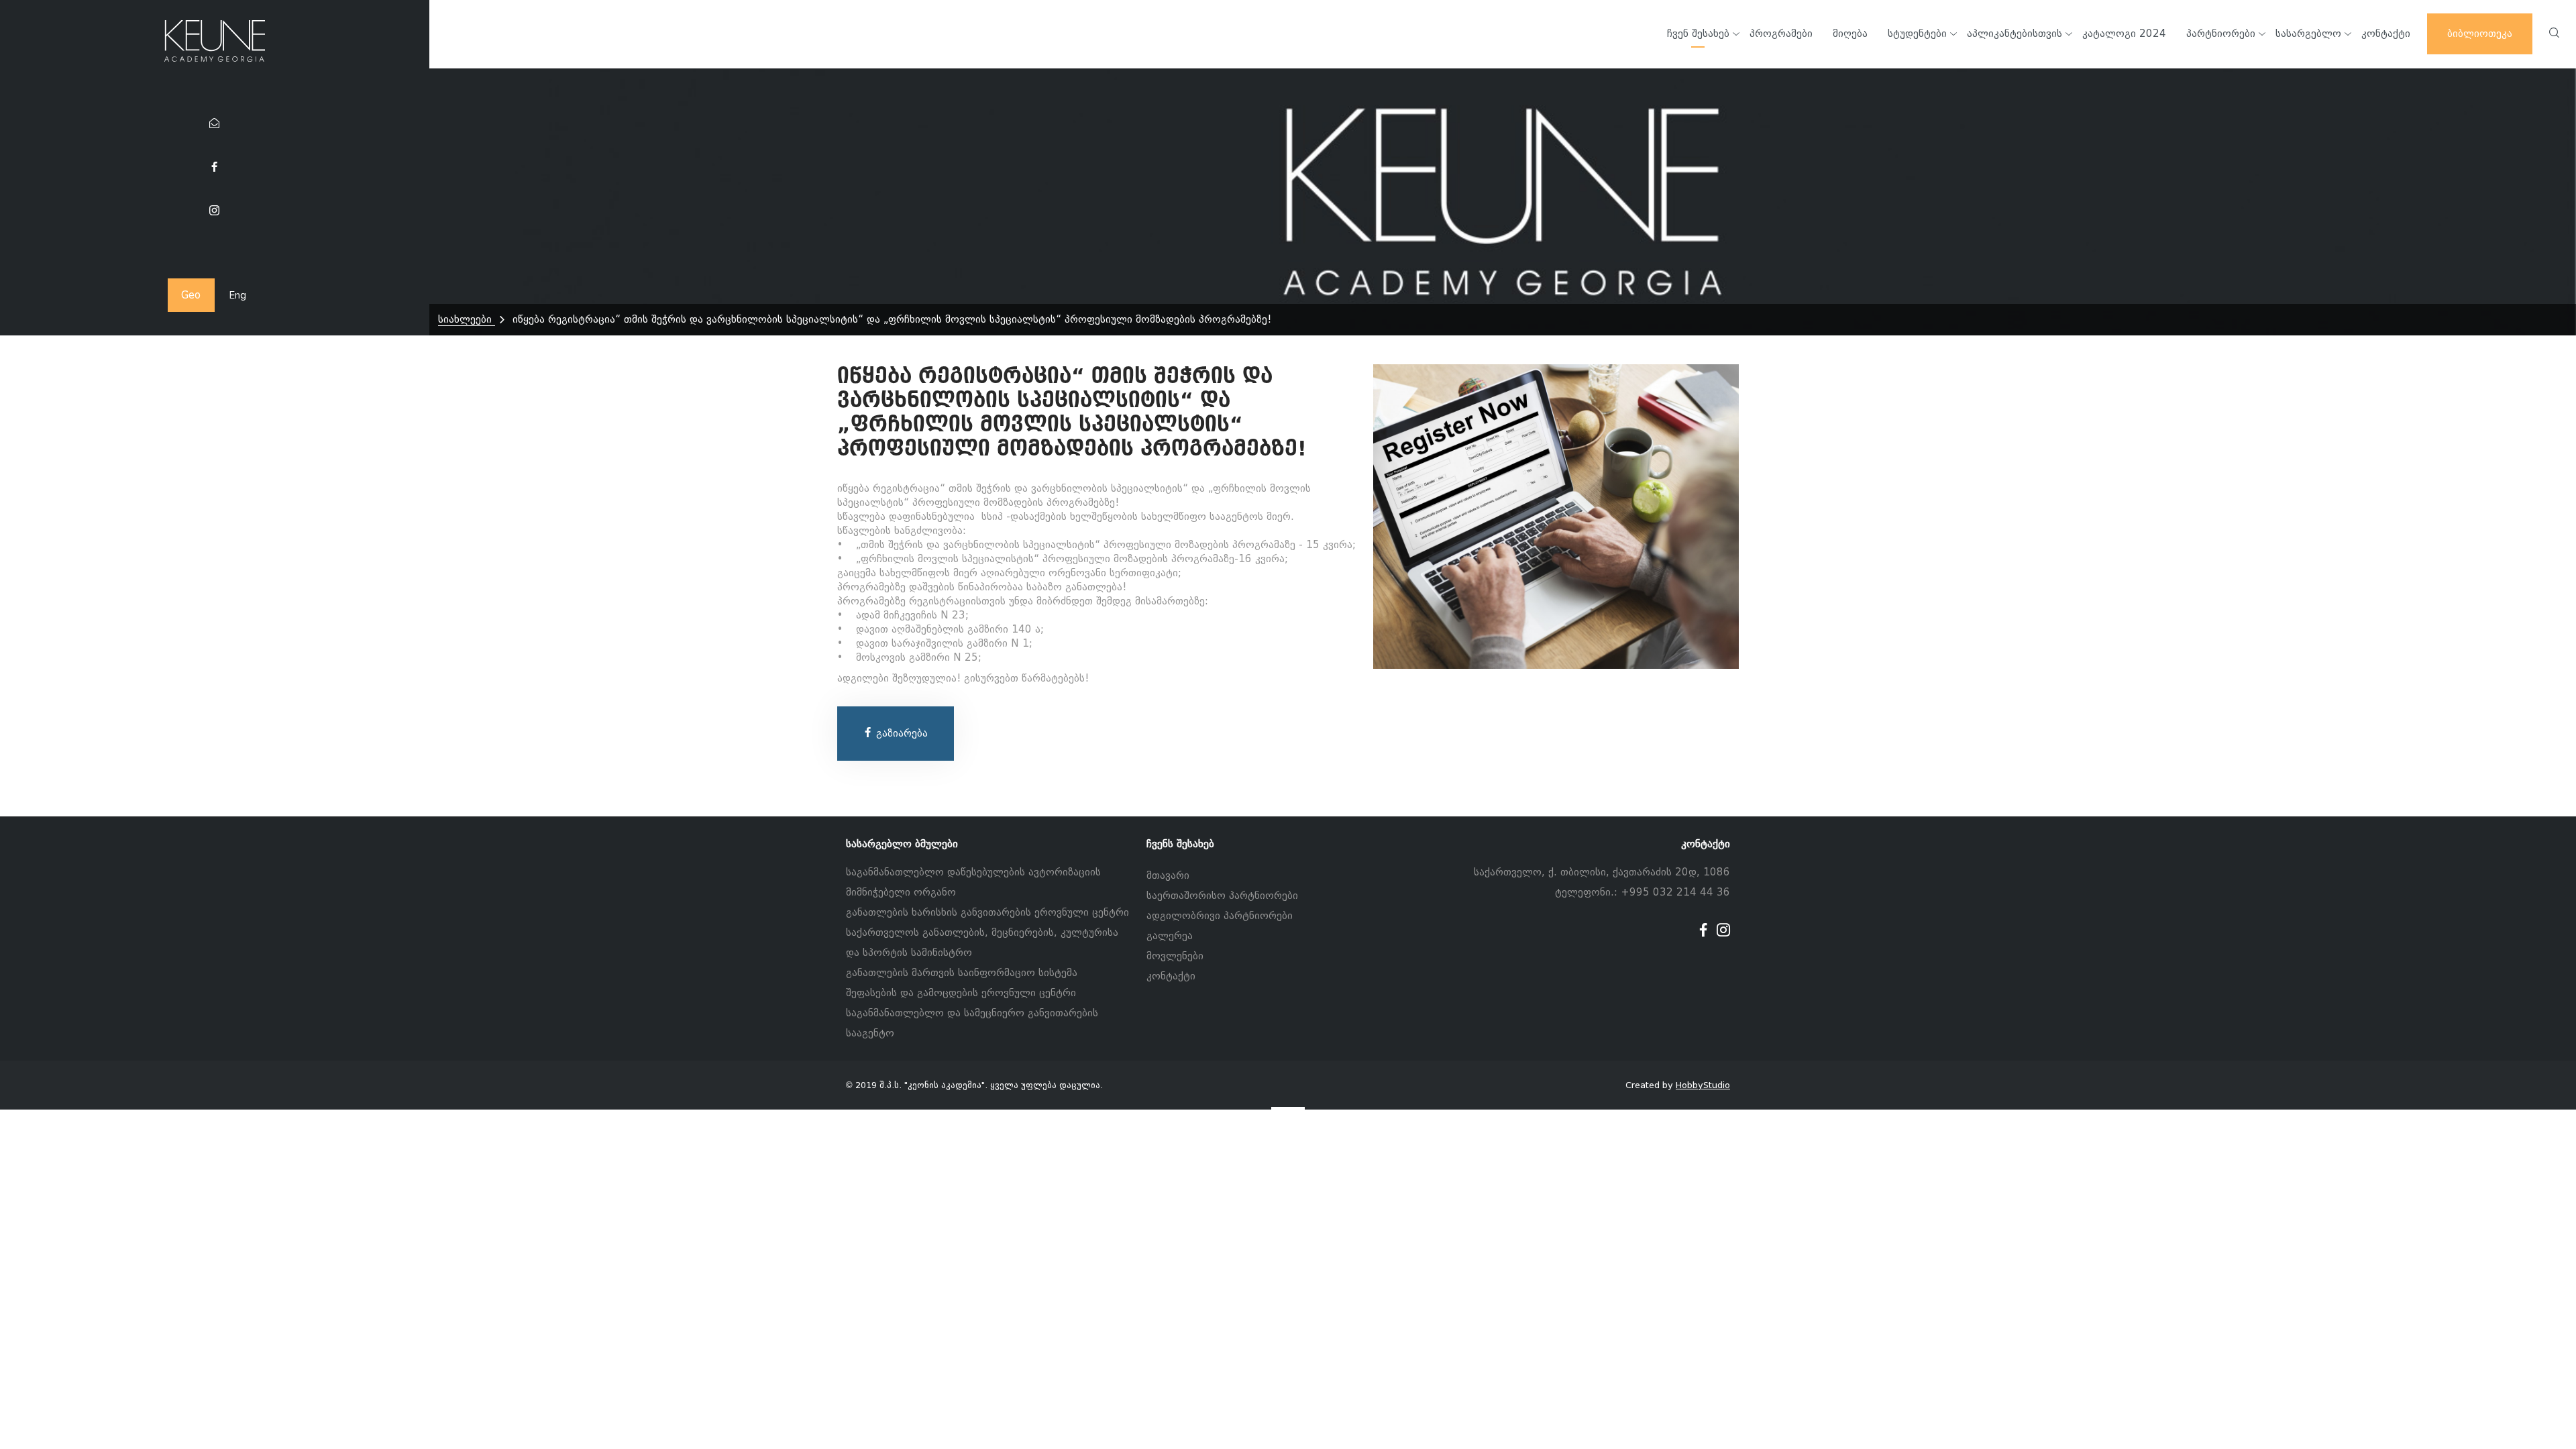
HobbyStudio (1703, 1085)
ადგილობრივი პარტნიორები (1220, 916)
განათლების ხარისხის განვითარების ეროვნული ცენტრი (987, 912)
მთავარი (1168, 875)
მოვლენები (1175, 956)
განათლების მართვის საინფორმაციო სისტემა (962, 973)
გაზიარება (900, 733)
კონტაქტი (1171, 976)
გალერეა (1170, 936)
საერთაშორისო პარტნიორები (1222, 896)
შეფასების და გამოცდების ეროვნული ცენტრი (961, 993)
